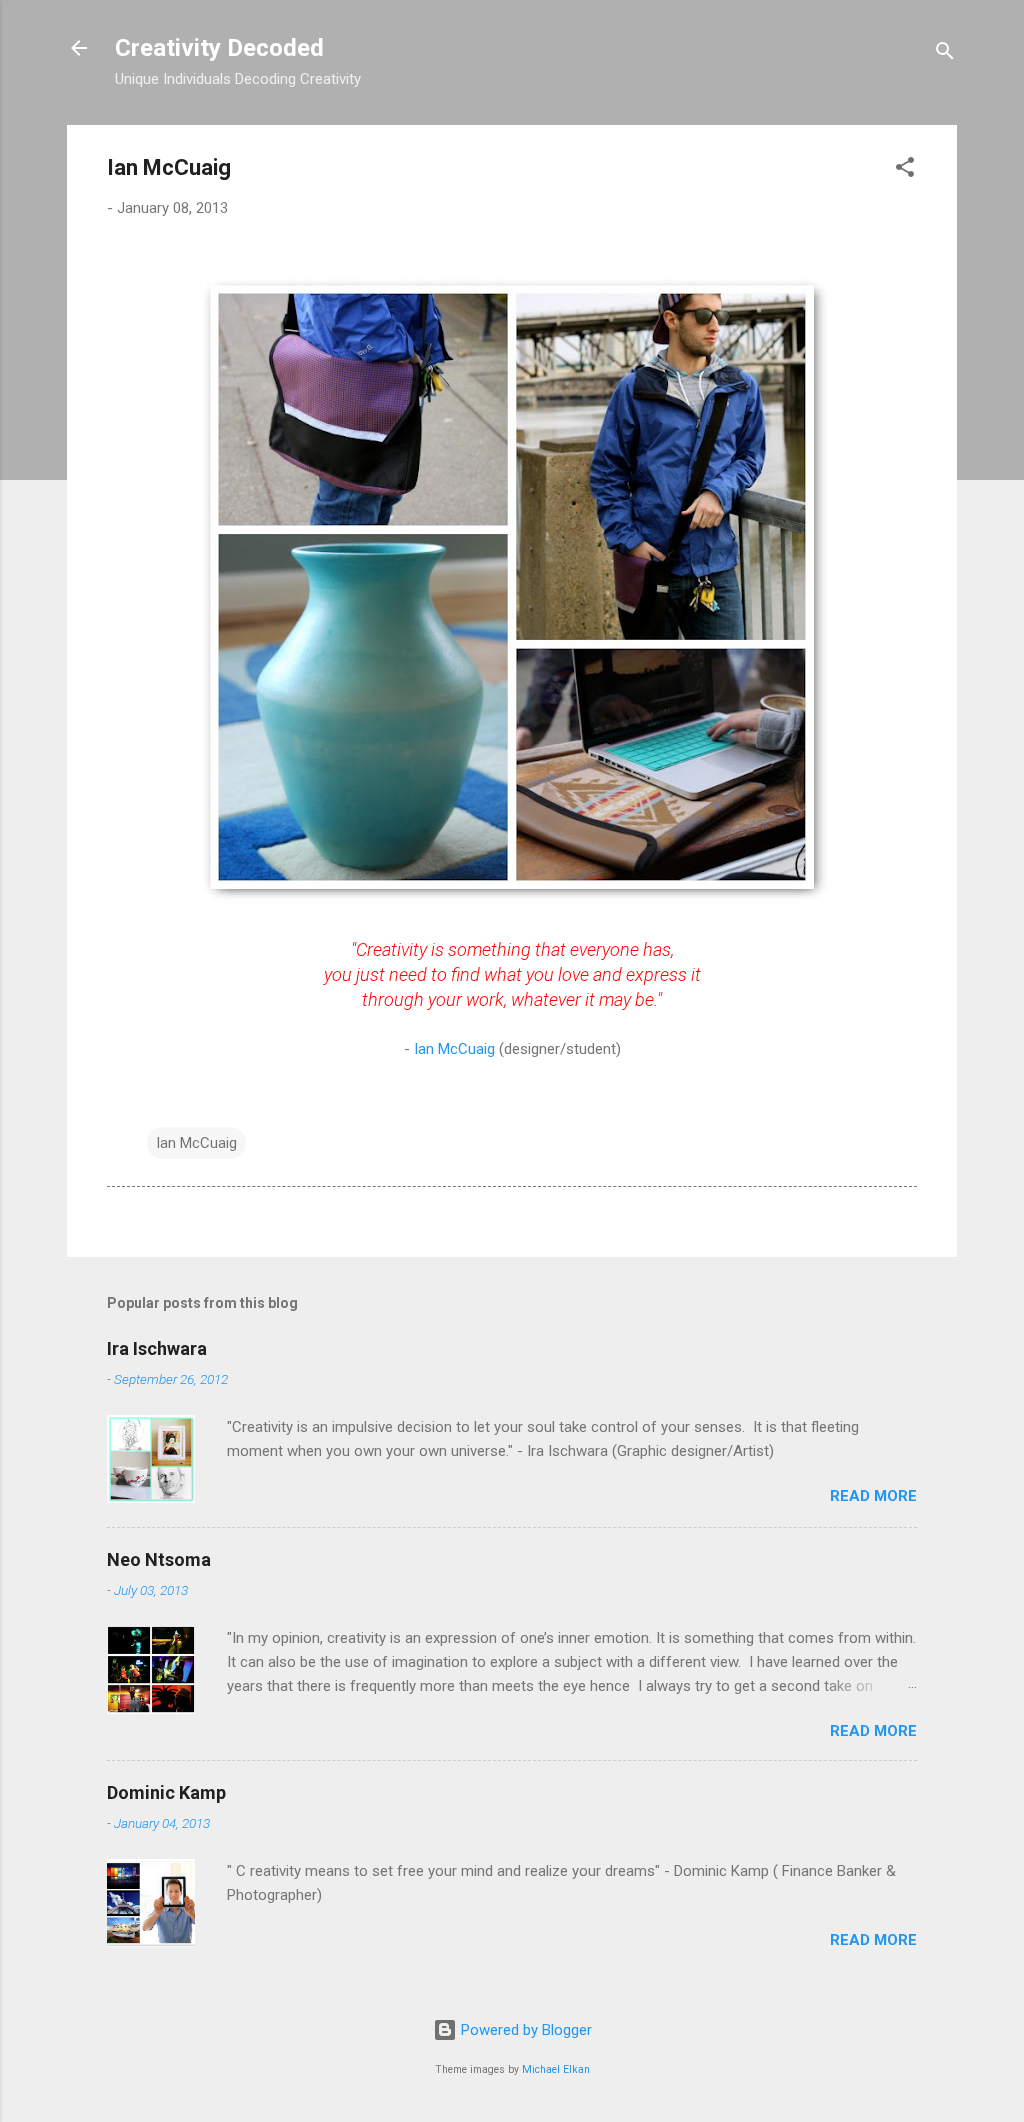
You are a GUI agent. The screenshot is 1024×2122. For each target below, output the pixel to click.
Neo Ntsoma (159, 1559)
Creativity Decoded (219, 48)
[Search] (945, 54)
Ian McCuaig (454, 1049)
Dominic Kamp (166, 1792)
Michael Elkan (556, 2069)
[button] (905, 170)
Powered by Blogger (524, 2030)
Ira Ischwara (157, 1348)
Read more (873, 1496)
